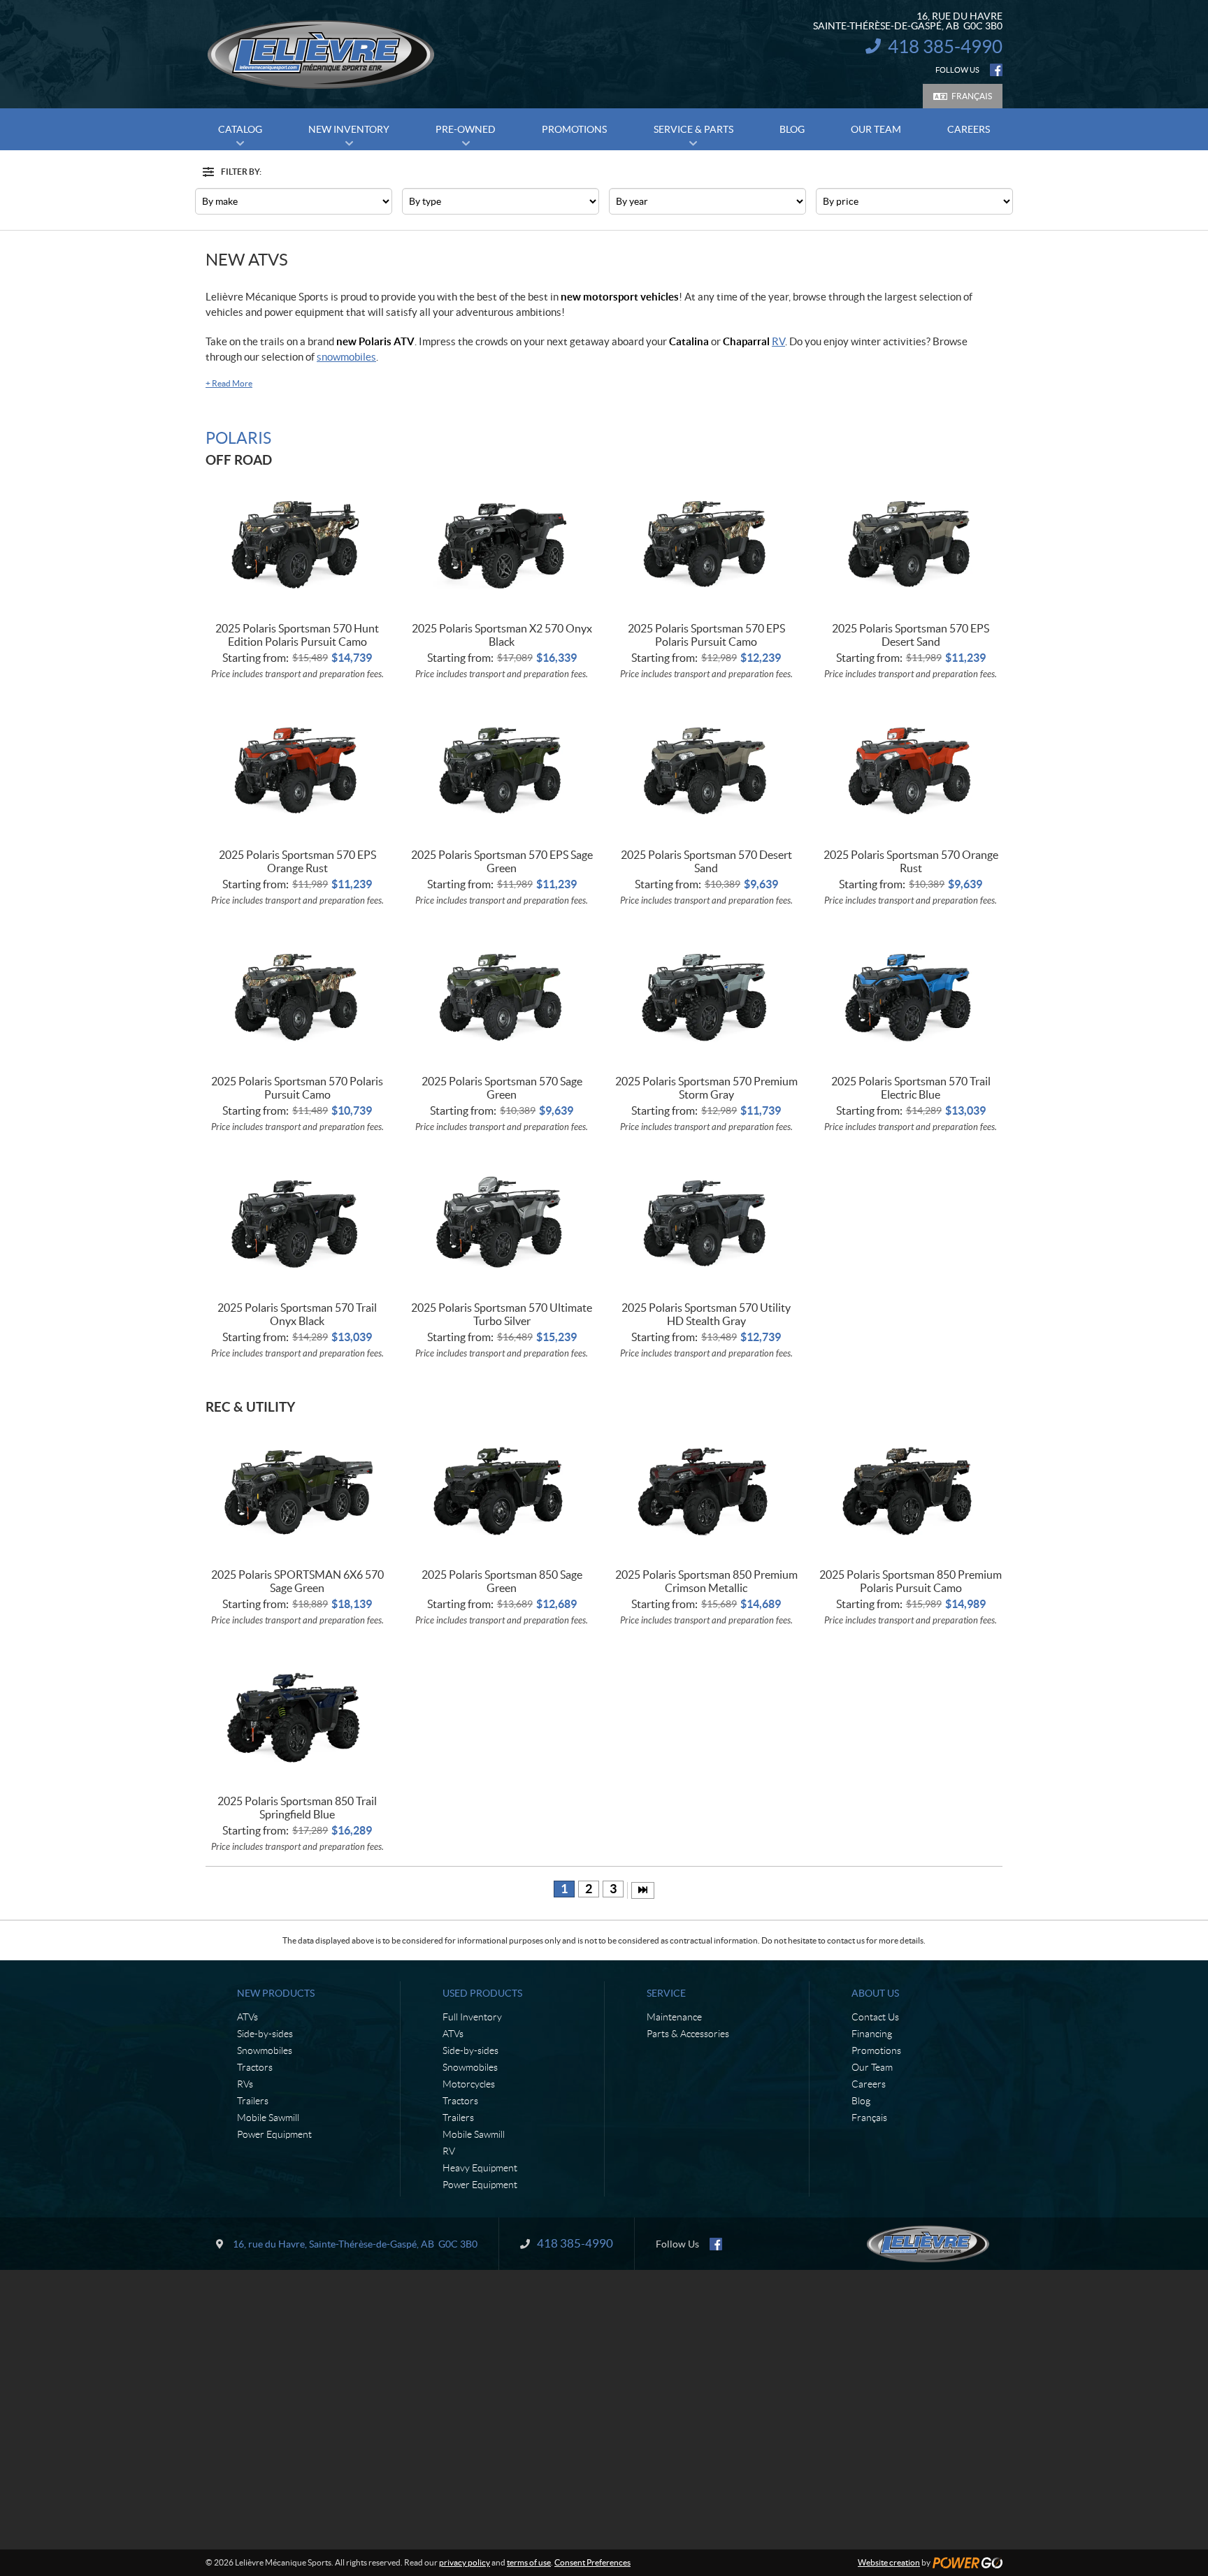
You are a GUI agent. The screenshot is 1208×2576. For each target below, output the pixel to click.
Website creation (889, 2562)
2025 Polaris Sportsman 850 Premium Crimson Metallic (706, 1581)
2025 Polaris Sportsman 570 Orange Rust (911, 861)
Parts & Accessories (688, 2034)
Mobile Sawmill (268, 2118)
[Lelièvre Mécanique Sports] (321, 55)
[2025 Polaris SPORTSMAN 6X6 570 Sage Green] (297, 1490)
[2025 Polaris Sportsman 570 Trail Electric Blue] (911, 996)
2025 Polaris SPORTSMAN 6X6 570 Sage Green (297, 1581)
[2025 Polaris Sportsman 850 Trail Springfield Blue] (297, 1715)
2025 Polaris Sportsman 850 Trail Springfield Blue (297, 1808)
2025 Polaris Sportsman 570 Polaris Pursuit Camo (297, 1088)
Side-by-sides (265, 2034)
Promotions (876, 2050)
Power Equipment (274, 2134)
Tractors (255, 2067)
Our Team (872, 2067)
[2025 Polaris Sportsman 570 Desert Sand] (706, 769)
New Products (276, 1993)
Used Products (482, 1993)
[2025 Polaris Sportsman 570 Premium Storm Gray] (706, 996)
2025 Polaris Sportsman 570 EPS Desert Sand (911, 635)
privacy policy (465, 2562)
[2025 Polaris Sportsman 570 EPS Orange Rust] (297, 769)
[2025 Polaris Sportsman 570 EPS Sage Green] (502, 769)
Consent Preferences (592, 2562)
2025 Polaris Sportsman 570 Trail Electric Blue (911, 1088)
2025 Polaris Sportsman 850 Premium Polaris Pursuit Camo (911, 1581)
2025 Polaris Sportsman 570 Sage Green (502, 1088)
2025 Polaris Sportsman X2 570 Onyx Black (502, 635)
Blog (861, 2101)
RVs (245, 2084)
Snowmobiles (265, 2050)
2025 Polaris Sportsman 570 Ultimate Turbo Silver (502, 1314)
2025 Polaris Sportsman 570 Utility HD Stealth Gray (706, 1314)
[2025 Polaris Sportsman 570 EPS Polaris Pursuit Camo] (706, 543)
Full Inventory (472, 2017)
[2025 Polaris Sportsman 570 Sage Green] (502, 996)
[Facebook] (996, 70)
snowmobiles (346, 357)
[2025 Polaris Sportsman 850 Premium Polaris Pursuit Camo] (911, 1490)
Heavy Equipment (480, 2168)
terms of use (529, 2562)
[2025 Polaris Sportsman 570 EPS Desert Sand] (911, 543)
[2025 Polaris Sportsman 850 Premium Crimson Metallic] (706, 1490)
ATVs (247, 2017)
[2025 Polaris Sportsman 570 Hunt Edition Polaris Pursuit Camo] (297, 543)
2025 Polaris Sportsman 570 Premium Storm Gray (706, 1088)
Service (666, 1993)
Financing (872, 2034)
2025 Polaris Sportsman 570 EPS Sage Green (502, 861)
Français (972, 96)
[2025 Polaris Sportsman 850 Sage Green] (502, 1490)
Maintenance (674, 2017)
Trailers (253, 2101)
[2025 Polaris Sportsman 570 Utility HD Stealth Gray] (706, 1222)
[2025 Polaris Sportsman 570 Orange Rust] (911, 769)
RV (778, 341)
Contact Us (875, 2017)
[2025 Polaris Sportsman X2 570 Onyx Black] (502, 543)
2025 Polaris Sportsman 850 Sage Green (502, 1581)
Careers (869, 2084)
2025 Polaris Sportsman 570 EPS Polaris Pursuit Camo (706, 635)
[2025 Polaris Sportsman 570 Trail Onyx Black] (297, 1222)
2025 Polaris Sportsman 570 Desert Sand (706, 861)
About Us (875, 1993)
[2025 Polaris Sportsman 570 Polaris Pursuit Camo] (297, 996)
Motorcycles (469, 2084)
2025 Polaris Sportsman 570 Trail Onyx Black (297, 1314)
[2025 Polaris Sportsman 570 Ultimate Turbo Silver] (502, 1222)
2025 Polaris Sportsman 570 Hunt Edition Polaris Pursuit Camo (297, 635)
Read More (229, 383)
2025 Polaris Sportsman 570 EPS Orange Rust (297, 861)
